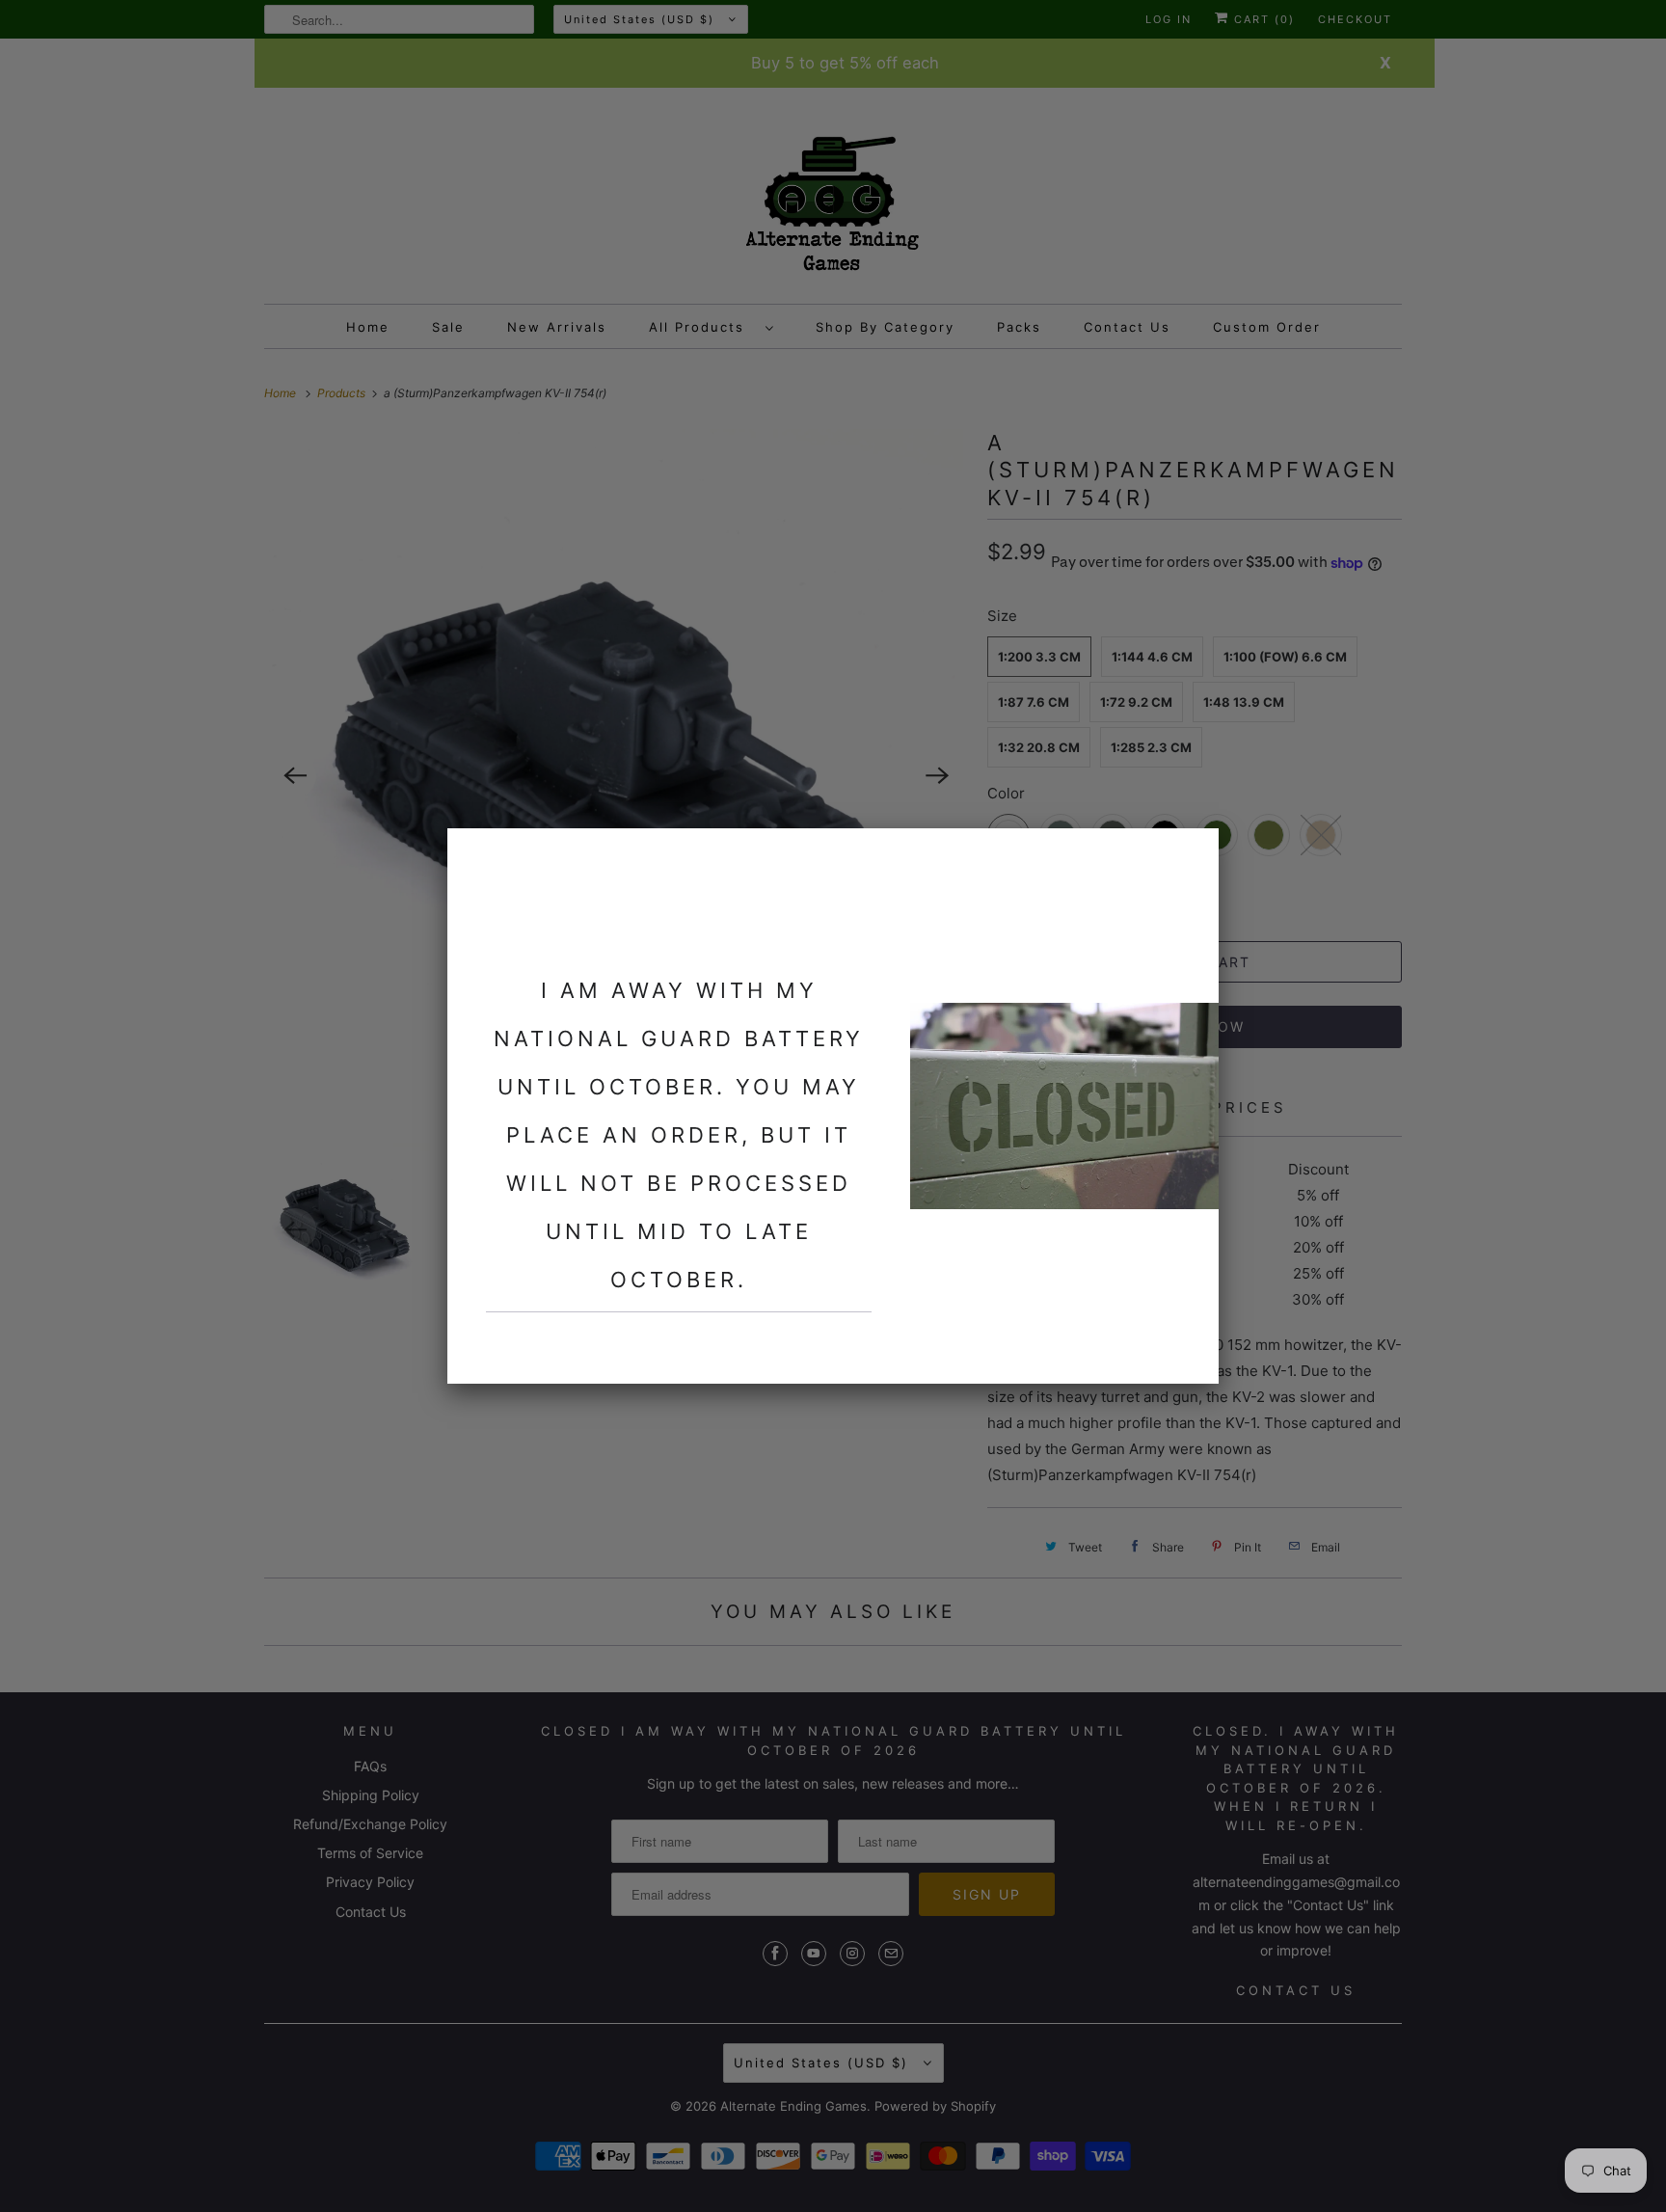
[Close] (1193, 854)
